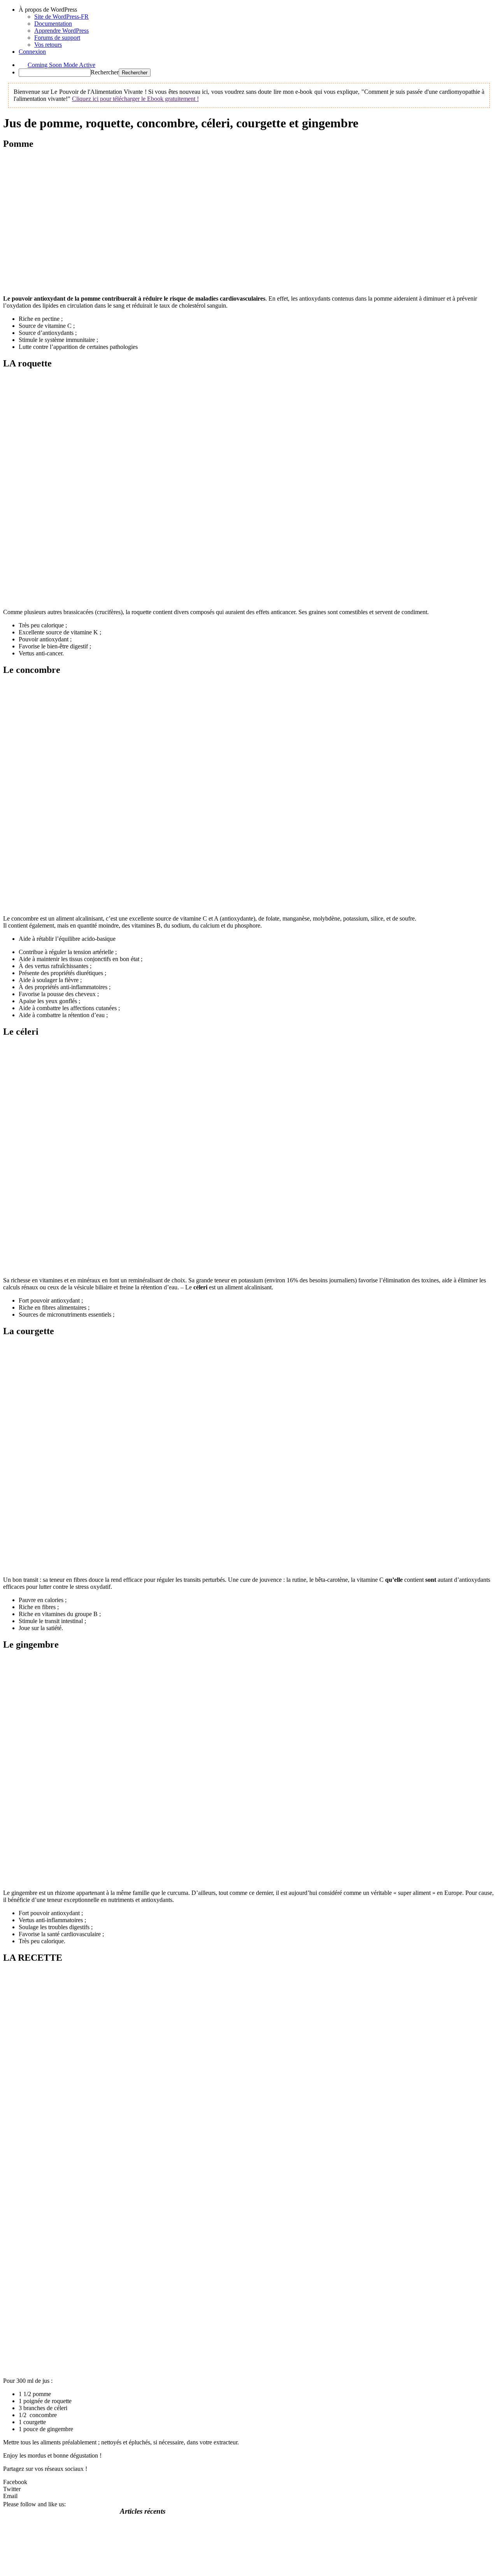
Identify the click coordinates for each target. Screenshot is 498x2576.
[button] (249, 2482)
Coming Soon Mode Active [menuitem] (61, 65)
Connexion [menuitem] (32, 52)
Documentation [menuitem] (53, 24)
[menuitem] (257, 10)
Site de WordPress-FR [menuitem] (61, 17)
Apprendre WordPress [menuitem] (61, 31)
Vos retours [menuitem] (48, 45)
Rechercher (105, 72)
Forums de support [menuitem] (57, 38)
